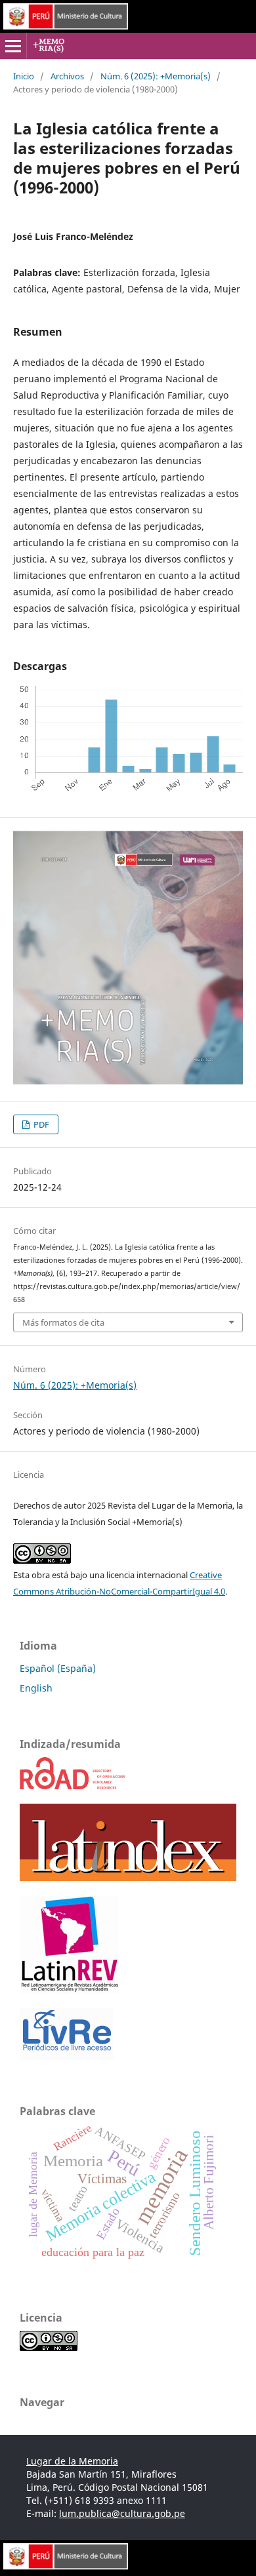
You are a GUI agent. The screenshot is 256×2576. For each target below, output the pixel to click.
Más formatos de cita (63, 1322)
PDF (40, 1124)
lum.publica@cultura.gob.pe (122, 2513)
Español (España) (58, 1668)
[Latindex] (128, 1877)
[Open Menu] (13, 46)
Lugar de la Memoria (72, 2461)
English (36, 1688)
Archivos (67, 76)
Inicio (24, 76)
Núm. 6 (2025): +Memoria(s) (156, 76)
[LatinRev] (69, 1990)
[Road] (73, 1786)
